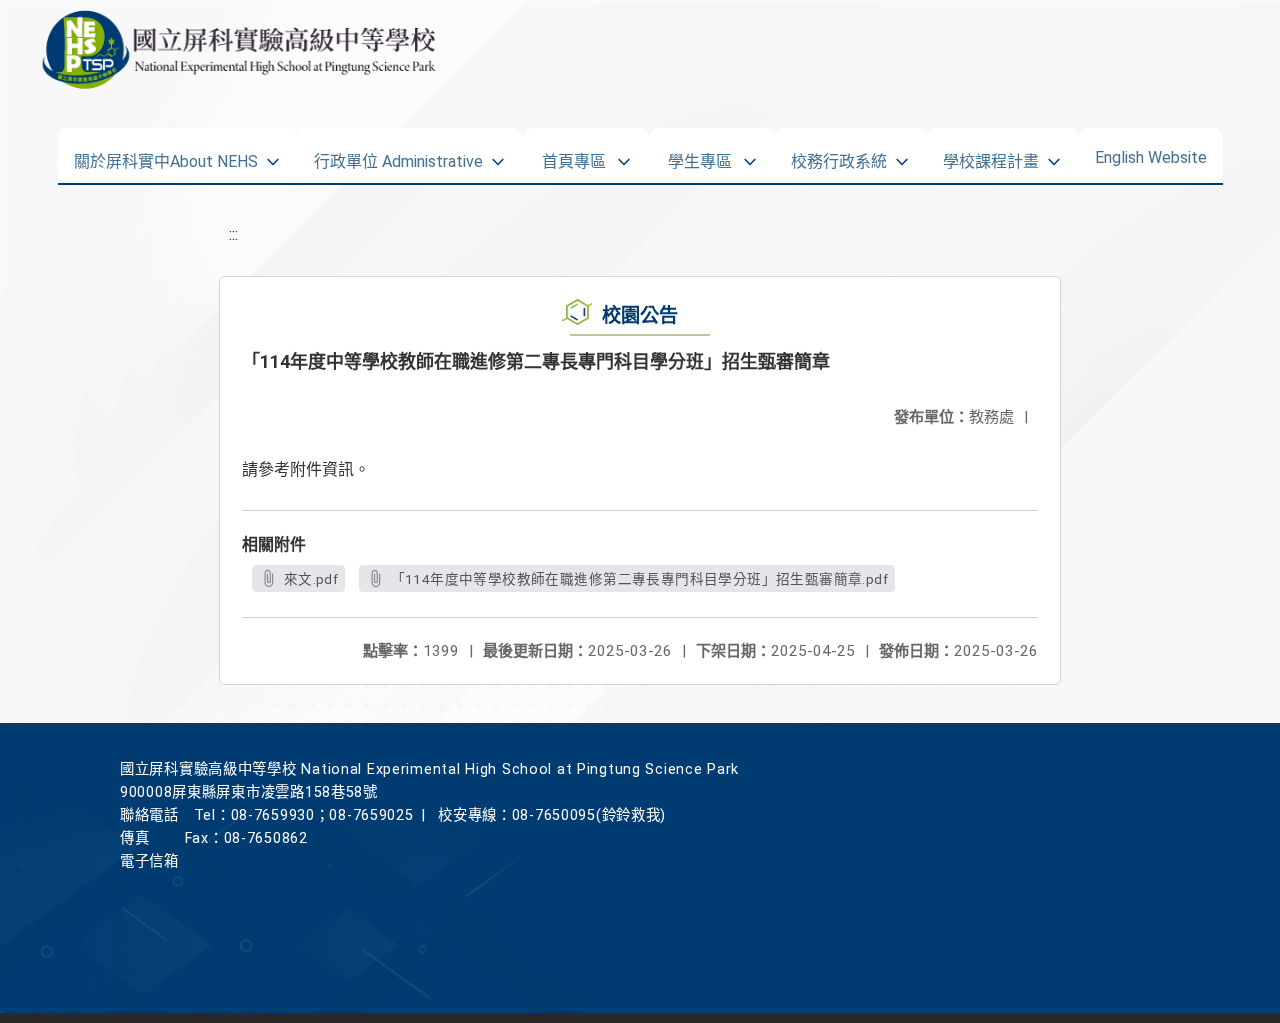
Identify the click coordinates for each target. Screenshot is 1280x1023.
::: (233, 234)
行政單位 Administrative (398, 155)
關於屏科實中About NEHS (166, 155)
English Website (1151, 153)
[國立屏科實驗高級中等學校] (234, 50)
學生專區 (700, 155)
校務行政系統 (839, 155)
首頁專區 (574, 155)
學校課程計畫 (991, 155)
